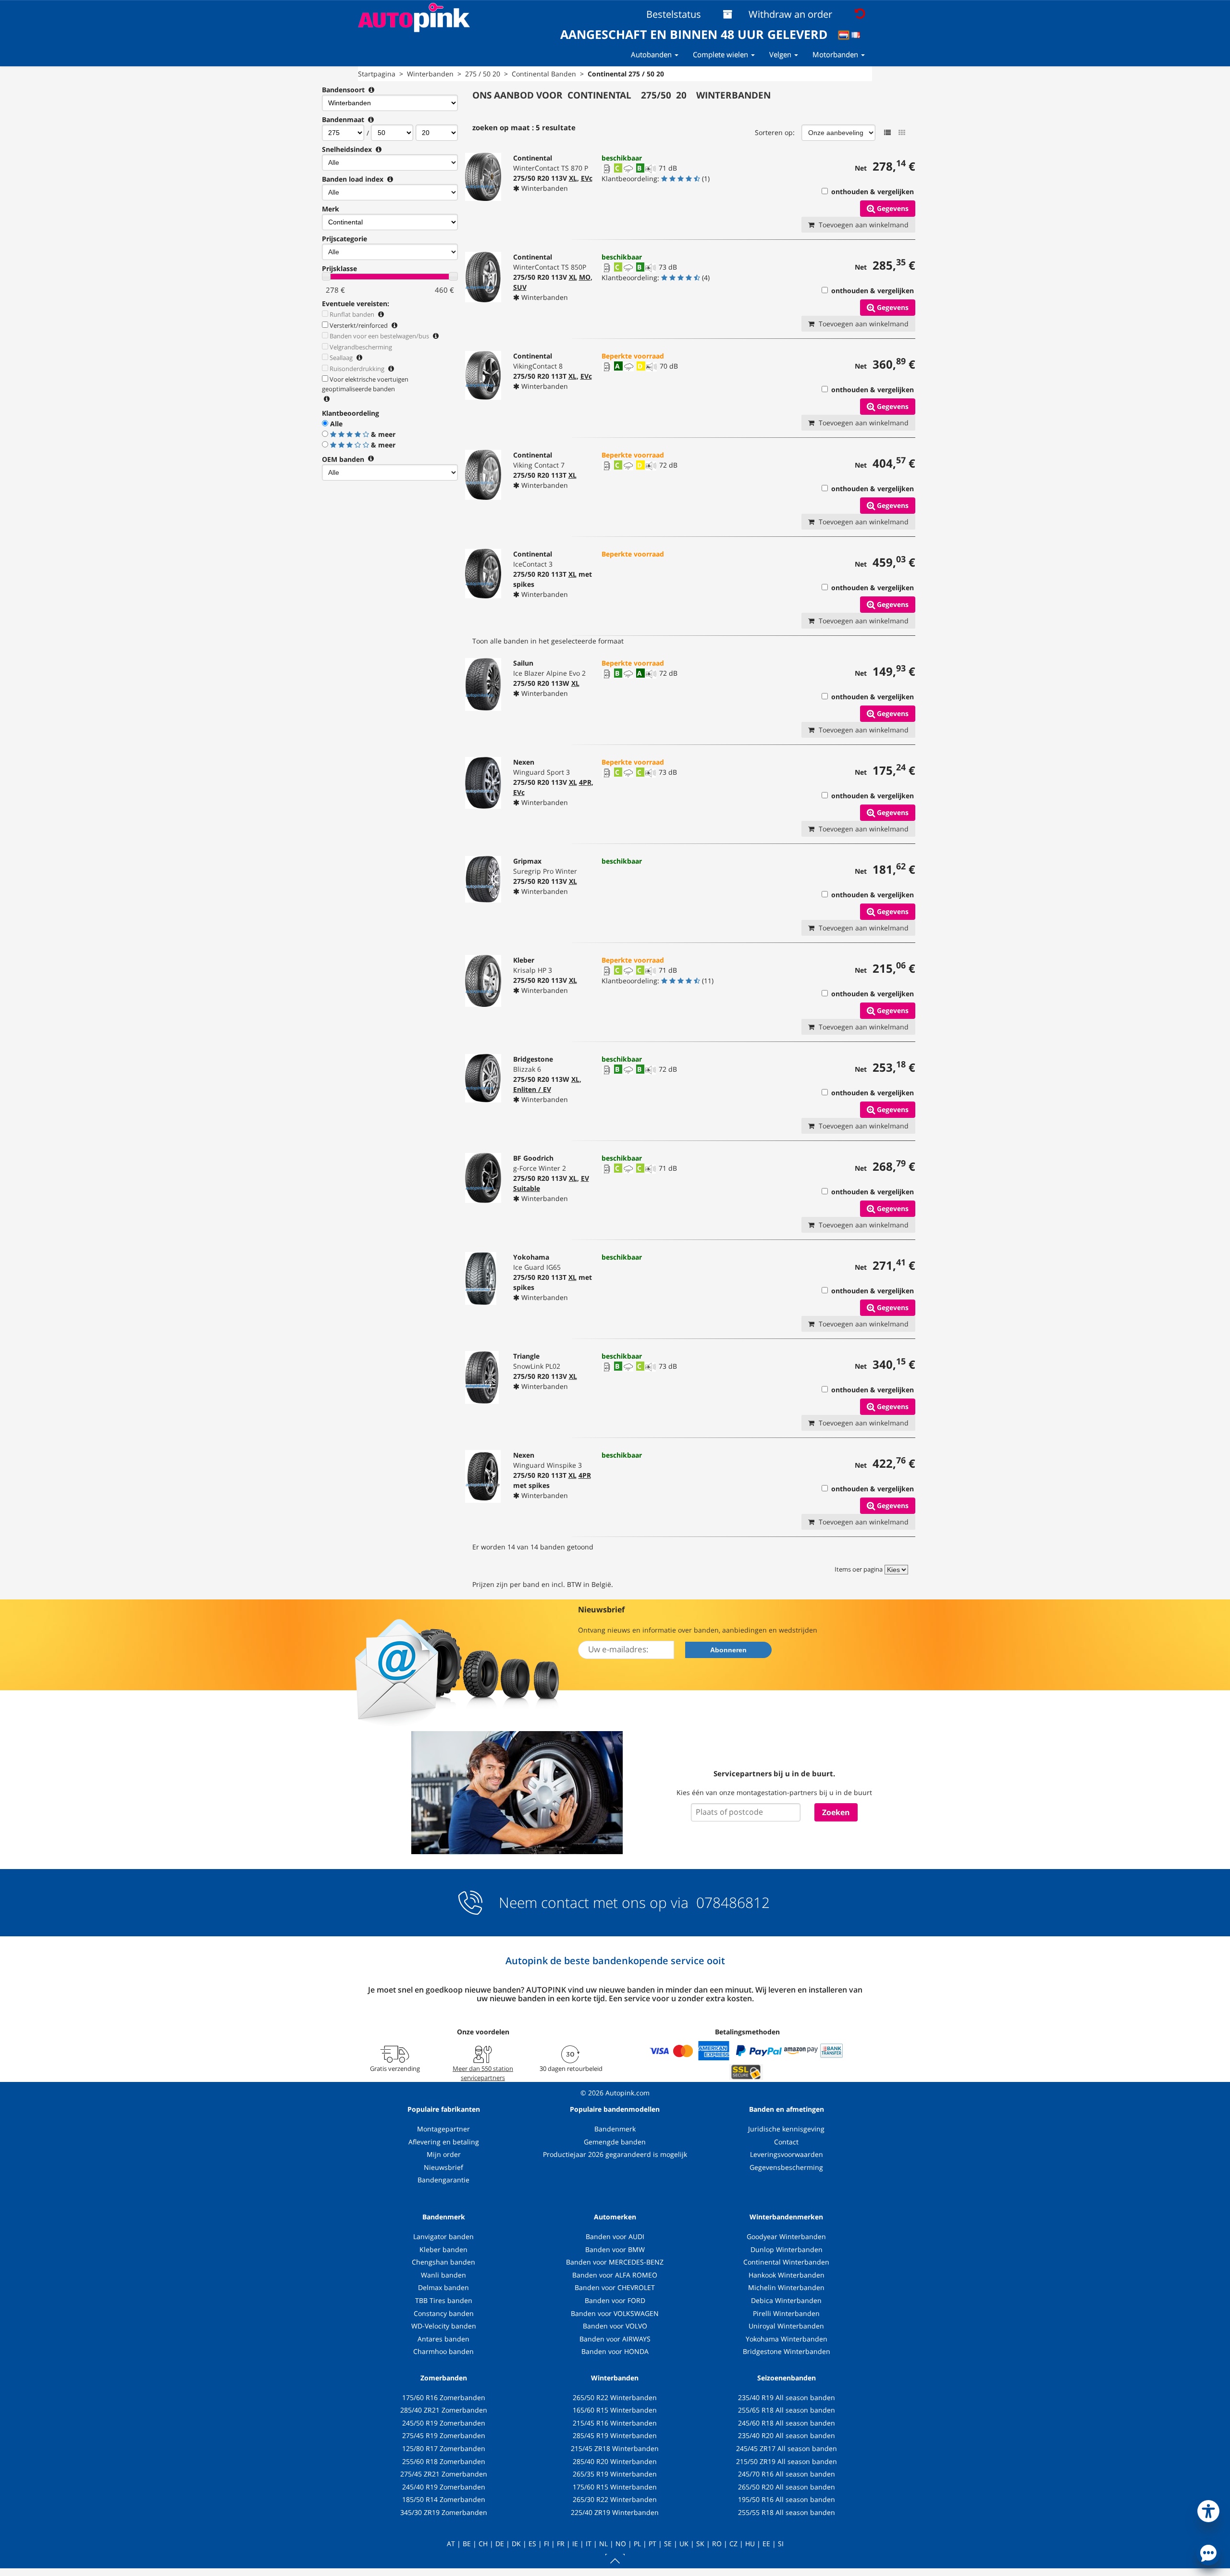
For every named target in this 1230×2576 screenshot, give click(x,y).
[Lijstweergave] (887, 133)
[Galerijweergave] (902, 133)
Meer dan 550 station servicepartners (483, 2073)
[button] (1208, 2509)
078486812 (731, 1902)
